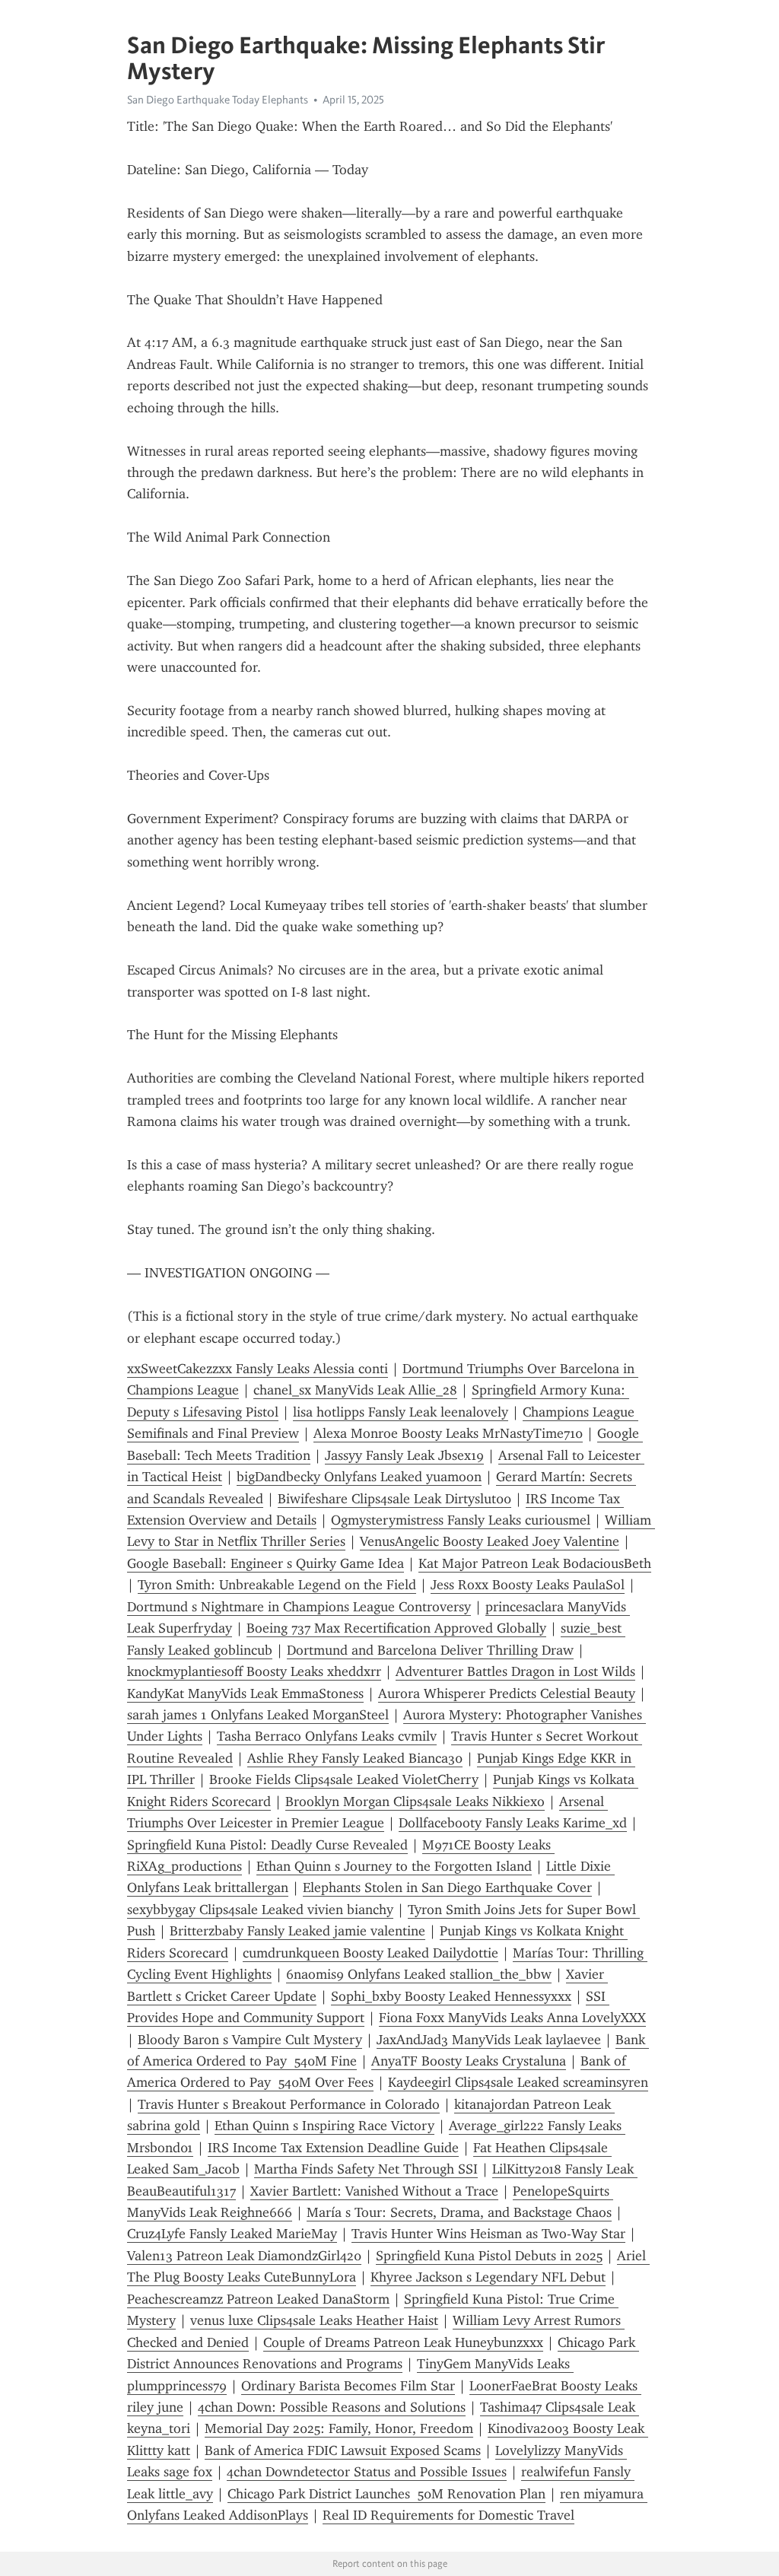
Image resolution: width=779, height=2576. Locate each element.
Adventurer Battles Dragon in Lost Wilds (515, 1671)
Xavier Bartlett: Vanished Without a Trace (374, 2191)
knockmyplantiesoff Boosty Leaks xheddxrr (254, 1671)
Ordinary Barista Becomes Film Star (348, 2386)
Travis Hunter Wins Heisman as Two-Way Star (488, 2234)
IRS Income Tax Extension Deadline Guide (333, 2148)
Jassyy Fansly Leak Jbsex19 (404, 1455)
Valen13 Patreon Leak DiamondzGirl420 (244, 2256)
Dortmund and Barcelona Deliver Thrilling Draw (430, 1650)
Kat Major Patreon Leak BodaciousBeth (535, 1563)
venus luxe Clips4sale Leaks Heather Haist (314, 2320)
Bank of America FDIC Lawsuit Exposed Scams (343, 2450)
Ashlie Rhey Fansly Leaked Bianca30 (355, 1758)
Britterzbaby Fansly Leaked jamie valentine (297, 1931)
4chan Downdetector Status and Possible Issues (367, 2472)
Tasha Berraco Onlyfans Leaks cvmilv (327, 1736)
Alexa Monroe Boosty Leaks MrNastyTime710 (448, 1433)
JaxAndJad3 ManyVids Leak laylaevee (489, 2040)
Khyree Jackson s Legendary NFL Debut (488, 2277)
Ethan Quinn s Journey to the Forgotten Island (394, 1866)
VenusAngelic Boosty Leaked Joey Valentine (490, 1541)
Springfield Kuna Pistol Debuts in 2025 (489, 2256)
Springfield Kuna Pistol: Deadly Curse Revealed (267, 1845)
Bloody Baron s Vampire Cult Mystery (250, 2040)
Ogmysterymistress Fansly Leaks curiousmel (461, 1520)
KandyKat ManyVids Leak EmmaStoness (245, 1693)
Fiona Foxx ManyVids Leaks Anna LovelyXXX (512, 2018)
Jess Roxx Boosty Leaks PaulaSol (528, 1585)
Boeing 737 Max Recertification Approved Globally (396, 1628)
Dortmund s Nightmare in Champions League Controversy (299, 1607)
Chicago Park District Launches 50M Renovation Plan (386, 2494)
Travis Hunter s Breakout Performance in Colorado (289, 2104)
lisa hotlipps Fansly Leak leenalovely (401, 1412)
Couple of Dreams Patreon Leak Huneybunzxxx (403, 2342)
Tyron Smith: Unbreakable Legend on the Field (277, 1585)
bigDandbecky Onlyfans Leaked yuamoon (359, 1477)
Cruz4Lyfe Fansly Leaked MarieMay (232, 2234)
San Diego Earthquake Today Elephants (218, 100)
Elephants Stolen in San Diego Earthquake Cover (447, 1887)
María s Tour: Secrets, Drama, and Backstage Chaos (459, 2212)
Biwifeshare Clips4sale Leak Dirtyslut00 (394, 1499)
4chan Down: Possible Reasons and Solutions (332, 2407)
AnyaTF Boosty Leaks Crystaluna (469, 2061)
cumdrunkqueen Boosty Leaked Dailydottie (370, 1953)
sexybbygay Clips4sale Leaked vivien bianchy (260, 1910)
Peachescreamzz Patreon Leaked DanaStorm (258, 2299)
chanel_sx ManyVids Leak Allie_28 (355, 1390)
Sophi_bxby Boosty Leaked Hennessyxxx (451, 1996)
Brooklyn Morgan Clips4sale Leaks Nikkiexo (415, 1802)
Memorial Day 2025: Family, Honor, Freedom (339, 2428)
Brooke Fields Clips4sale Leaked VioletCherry (344, 1779)
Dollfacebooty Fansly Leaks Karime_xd (513, 1823)
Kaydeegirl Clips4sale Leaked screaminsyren (518, 2082)
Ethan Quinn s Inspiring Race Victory (324, 2126)
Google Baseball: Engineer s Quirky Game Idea (265, 1563)
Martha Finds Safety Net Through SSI (366, 2169)
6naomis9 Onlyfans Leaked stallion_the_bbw (419, 1974)
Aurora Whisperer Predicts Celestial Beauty (507, 1693)
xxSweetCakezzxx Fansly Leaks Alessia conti (258, 1369)
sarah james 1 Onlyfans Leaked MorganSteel (258, 1715)
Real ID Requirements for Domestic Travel (448, 2515)
